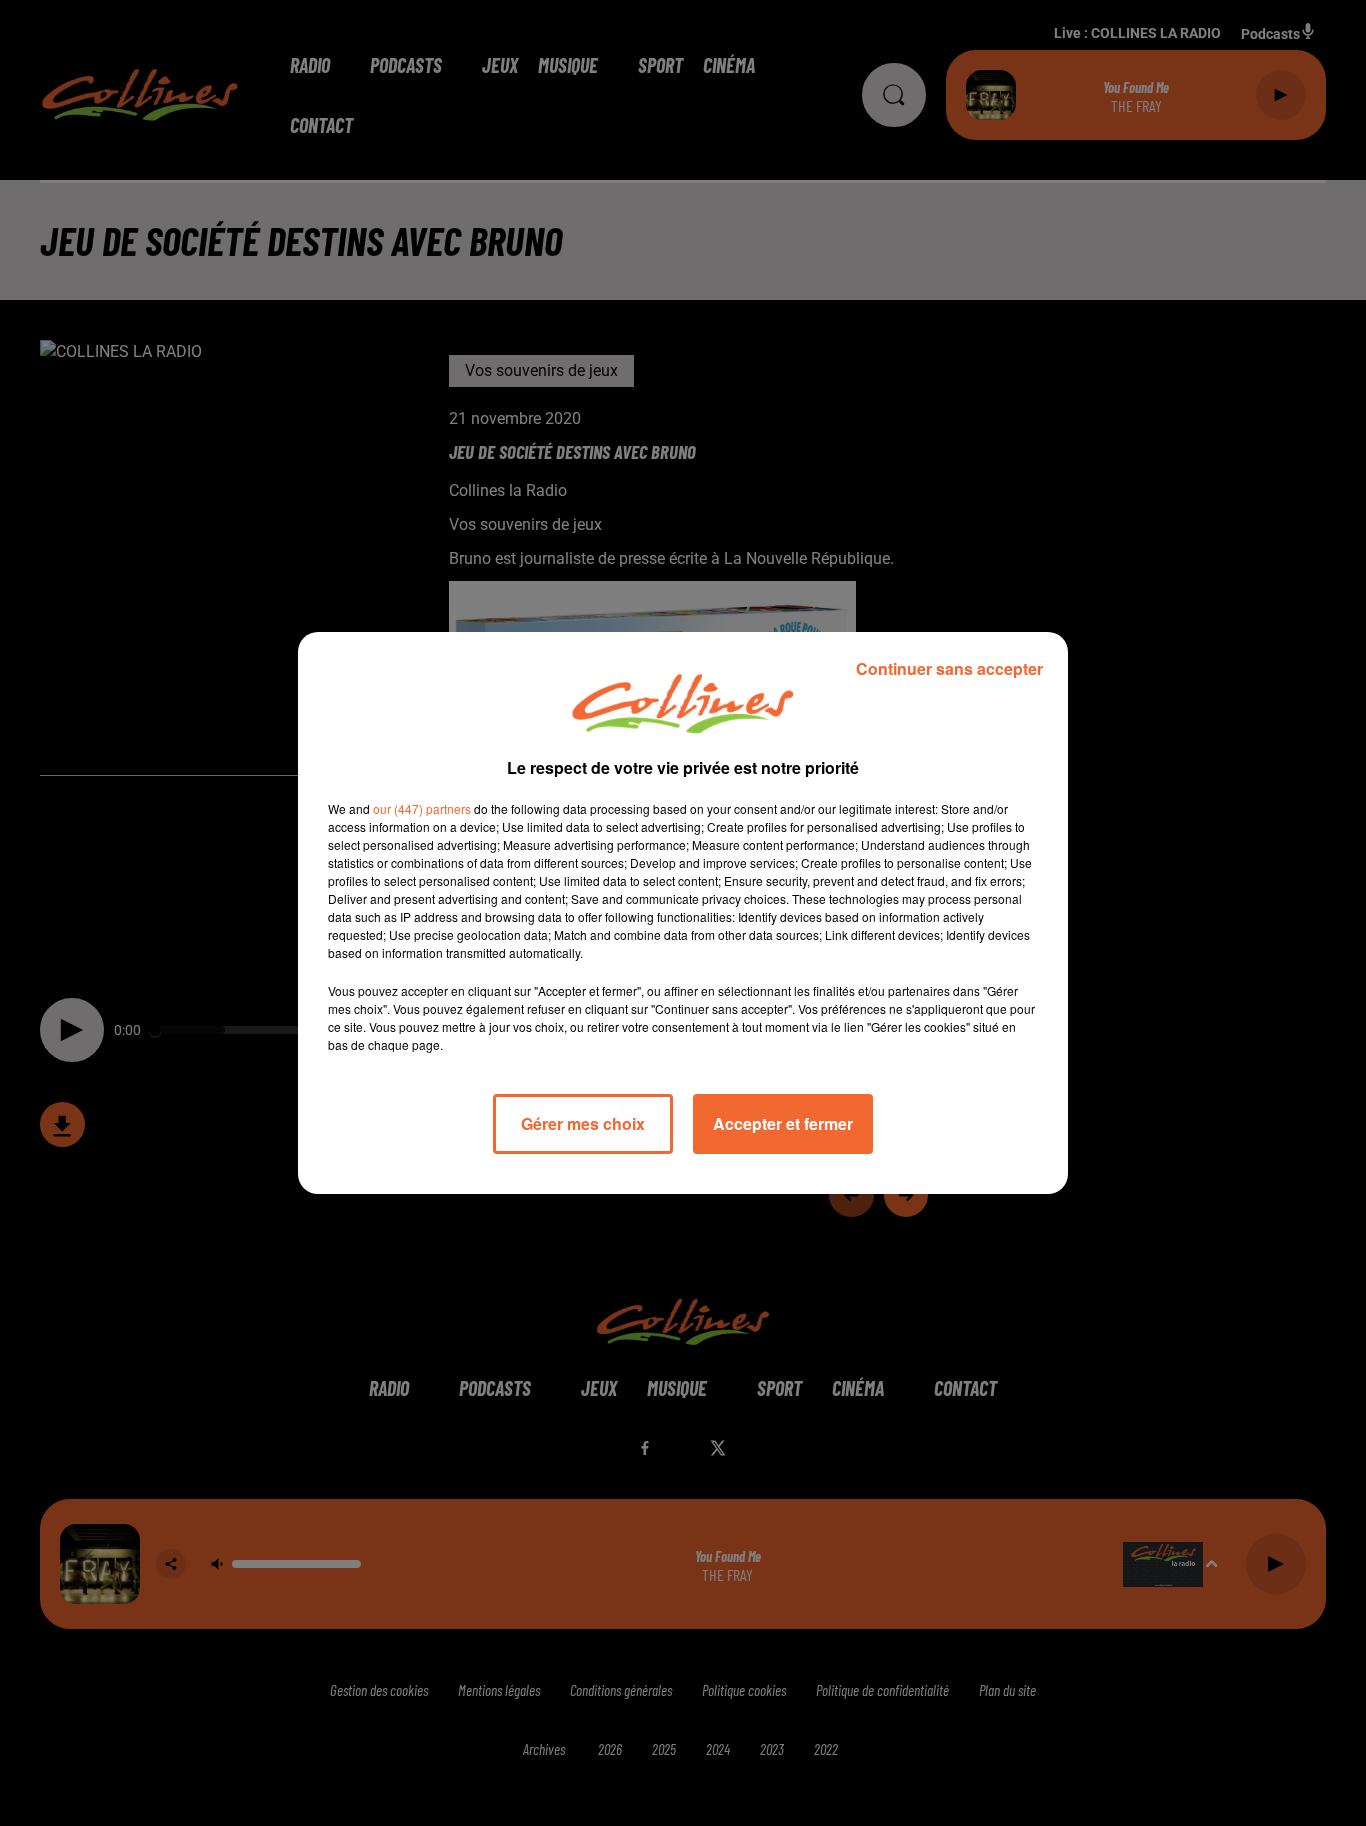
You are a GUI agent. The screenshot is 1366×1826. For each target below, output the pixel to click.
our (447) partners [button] (422, 808)
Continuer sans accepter (949, 668)
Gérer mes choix (583, 1123)
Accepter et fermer (783, 1123)
